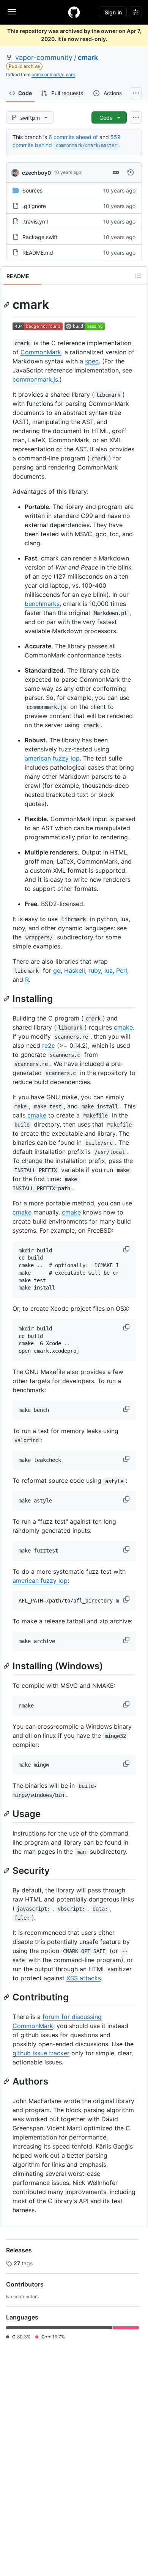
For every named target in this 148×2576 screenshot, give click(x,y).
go (57, 970)
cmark (88, 57)
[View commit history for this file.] (131, 172)
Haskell (75, 970)
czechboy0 (36, 173)
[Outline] (138, 276)
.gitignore (34, 206)
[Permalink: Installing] (7, 998)
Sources (32, 190)
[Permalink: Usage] (7, 1814)
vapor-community (44, 57)
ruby (95, 970)
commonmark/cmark (53, 74)
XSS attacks (84, 1978)
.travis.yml (35, 221)
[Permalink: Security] (7, 1870)
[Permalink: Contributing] (7, 1997)
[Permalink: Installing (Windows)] (7, 1666)
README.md (38, 253)
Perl (122, 970)
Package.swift (40, 237)
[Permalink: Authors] (7, 2081)
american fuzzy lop (52, 758)
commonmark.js (35, 379)
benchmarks (42, 604)
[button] (127, 1249)
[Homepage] (74, 12)
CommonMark (41, 352)
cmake (123, 1027)
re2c (49, 1045)
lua (109, 970)
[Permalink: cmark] (7, 305)
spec (92, 361)
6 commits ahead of (73, 137)
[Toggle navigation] (12, 12)
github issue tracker (41, 2053)
